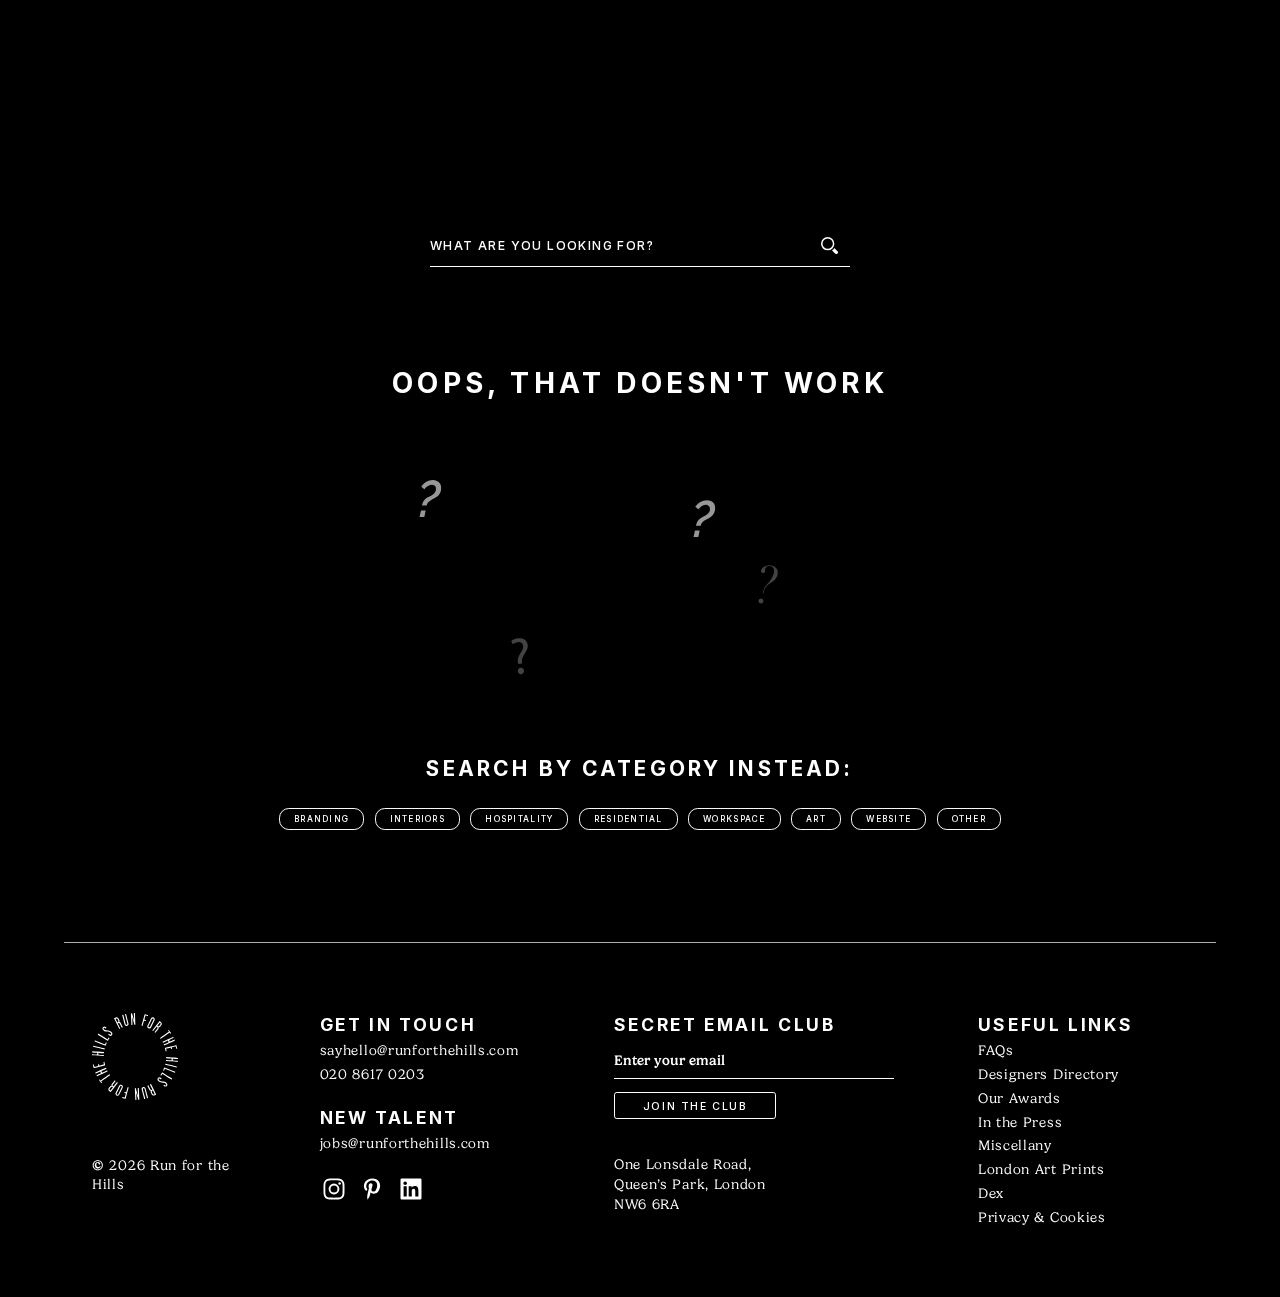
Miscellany (1015, 1145)
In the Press (1020, 1122)
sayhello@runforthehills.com (419, 1050)
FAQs (996, 1050)
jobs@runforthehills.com (405, 1143)
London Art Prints (1041, 1169)
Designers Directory (1048, 1074)
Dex (991, 1193)
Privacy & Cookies (1042, 1217)
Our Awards (1019, 1098)
